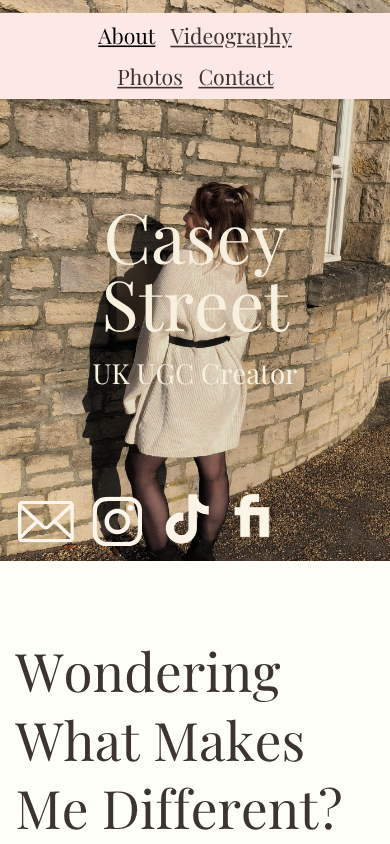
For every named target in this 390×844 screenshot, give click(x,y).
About (126, 35)
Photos (149, 76)
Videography (231, 35)
